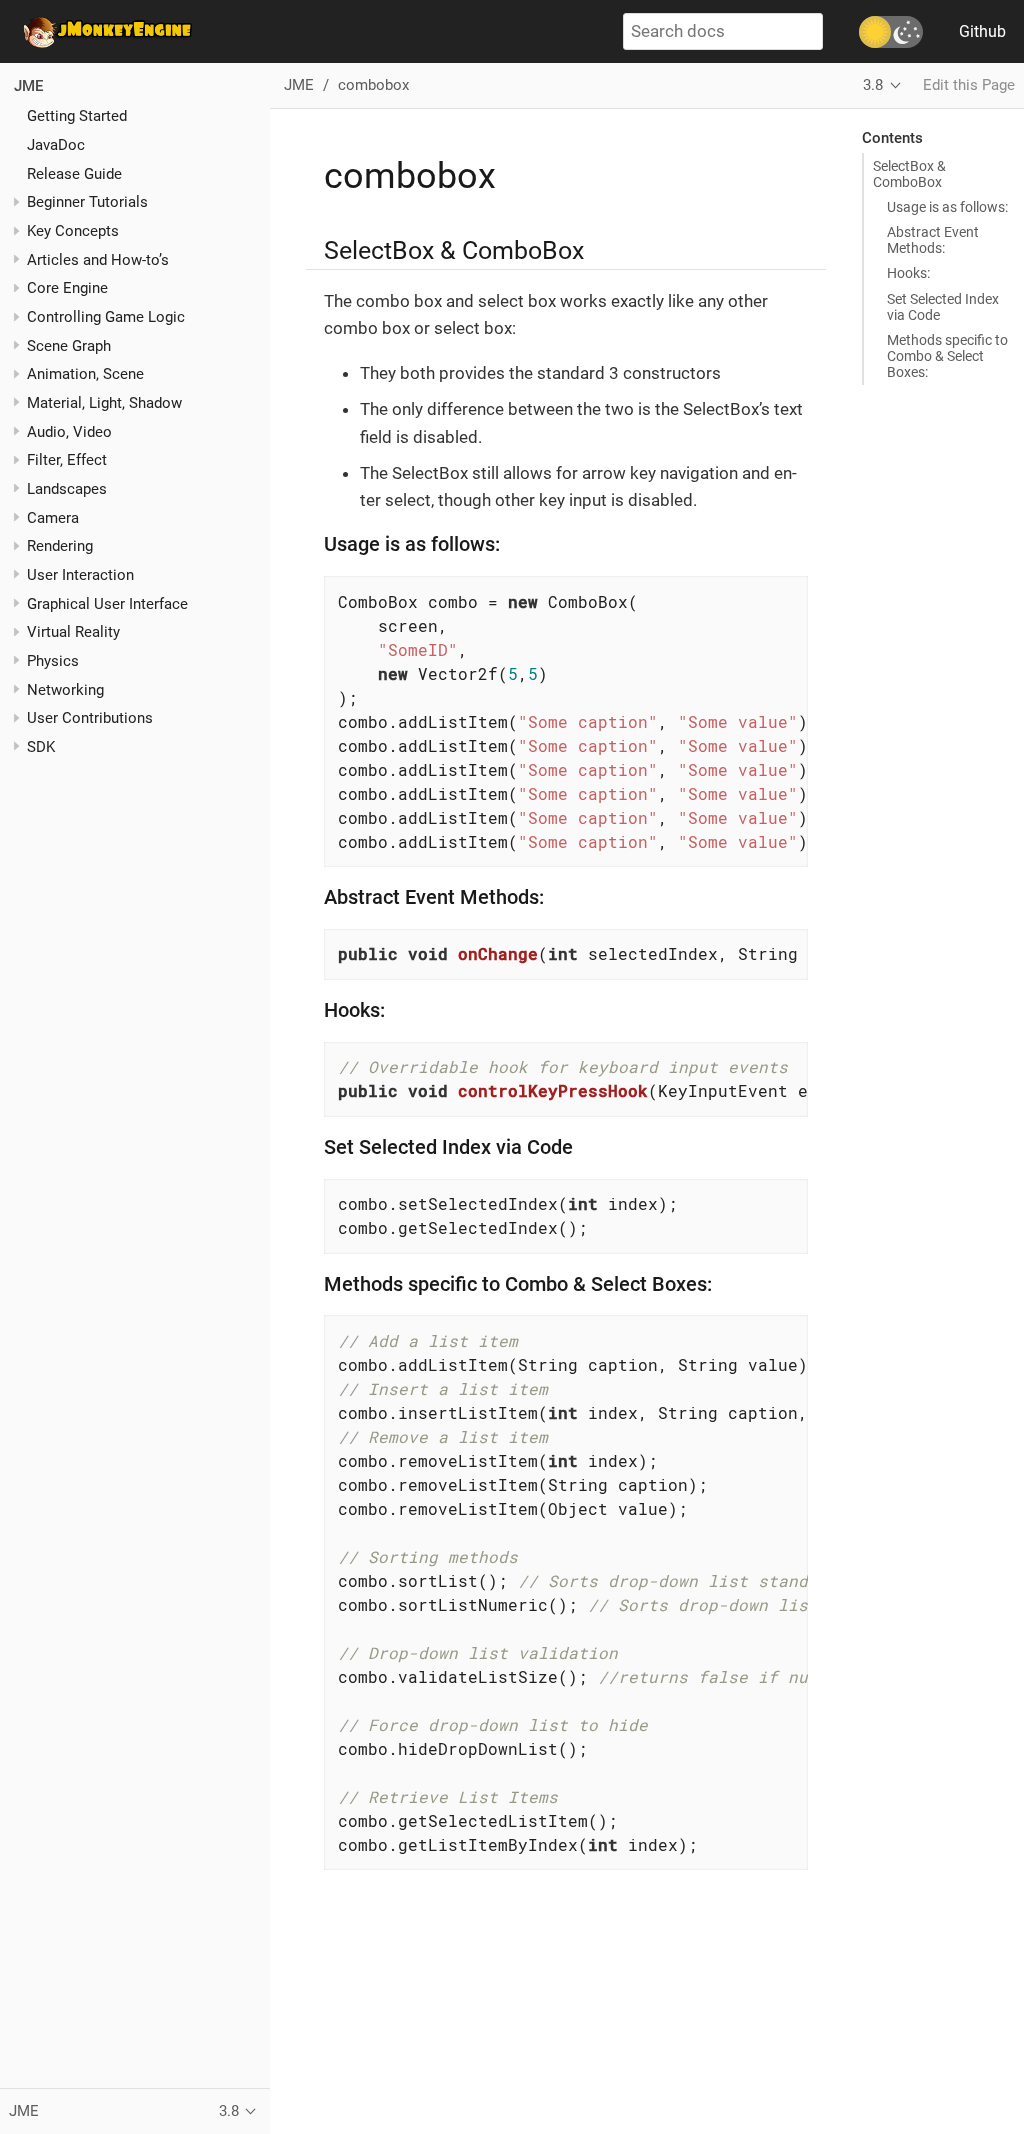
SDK (41, 747)
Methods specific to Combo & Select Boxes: (947, 356)
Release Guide (74, 174)
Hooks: (908, 273)
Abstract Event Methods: (933, 240)
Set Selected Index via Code (943, 307)
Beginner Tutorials (87, 202)
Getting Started (77, 116)
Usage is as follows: (947, 207)
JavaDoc (56, 145)
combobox (373, 85)
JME (28, 86)
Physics (53, 661)
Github (982, 31)
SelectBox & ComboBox (909, 174)
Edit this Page (969, 85)
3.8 (873, 85)
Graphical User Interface (107, 604)
